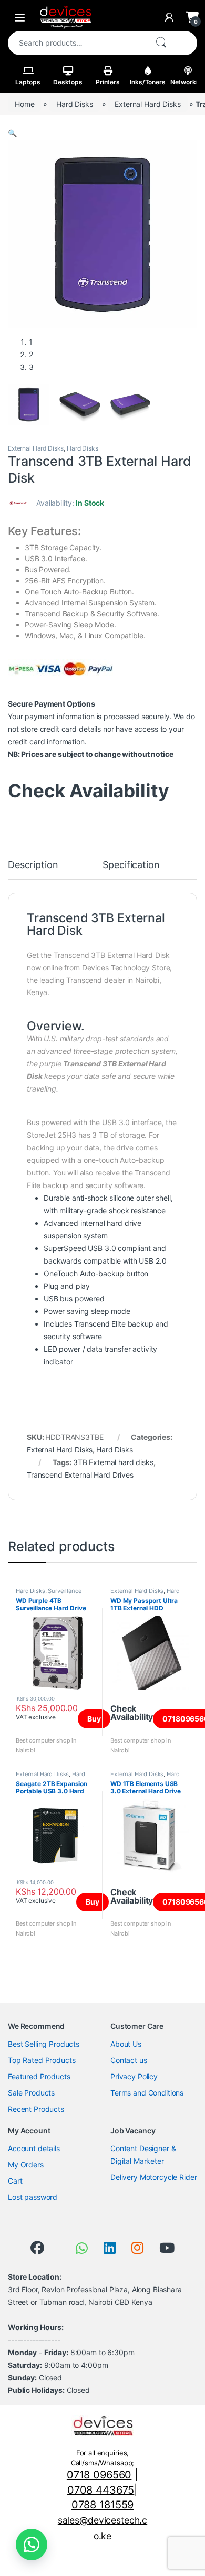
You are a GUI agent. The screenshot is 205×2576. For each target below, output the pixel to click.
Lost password (33, 2197)
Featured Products (39, 2076)
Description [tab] (33, 865)
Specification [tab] (131, 865)
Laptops (28, 82)
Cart (15, 2181)
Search (161, 43)
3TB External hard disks (113, 1462)
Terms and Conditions (147, 2093)
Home (24, 104)
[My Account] (169, 17)
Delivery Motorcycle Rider (154, 2177)
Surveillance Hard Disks (49, 1594)
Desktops (68, 82)
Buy (94, 1719)
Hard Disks (75, 104)
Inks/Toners (147, 82)
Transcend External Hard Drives (80, 1475)
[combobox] (77, 43)
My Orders (26, 2165)
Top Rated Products (42, 2060)
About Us (126, 2044)
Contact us (129, 2060)
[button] (12, 133)
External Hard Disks (147, 104)
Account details (34, 2148)
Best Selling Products (44, 2044)
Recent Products (36, 2109)
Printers (108, 82)
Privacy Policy (134, 2076)
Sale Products (31, 2093)
